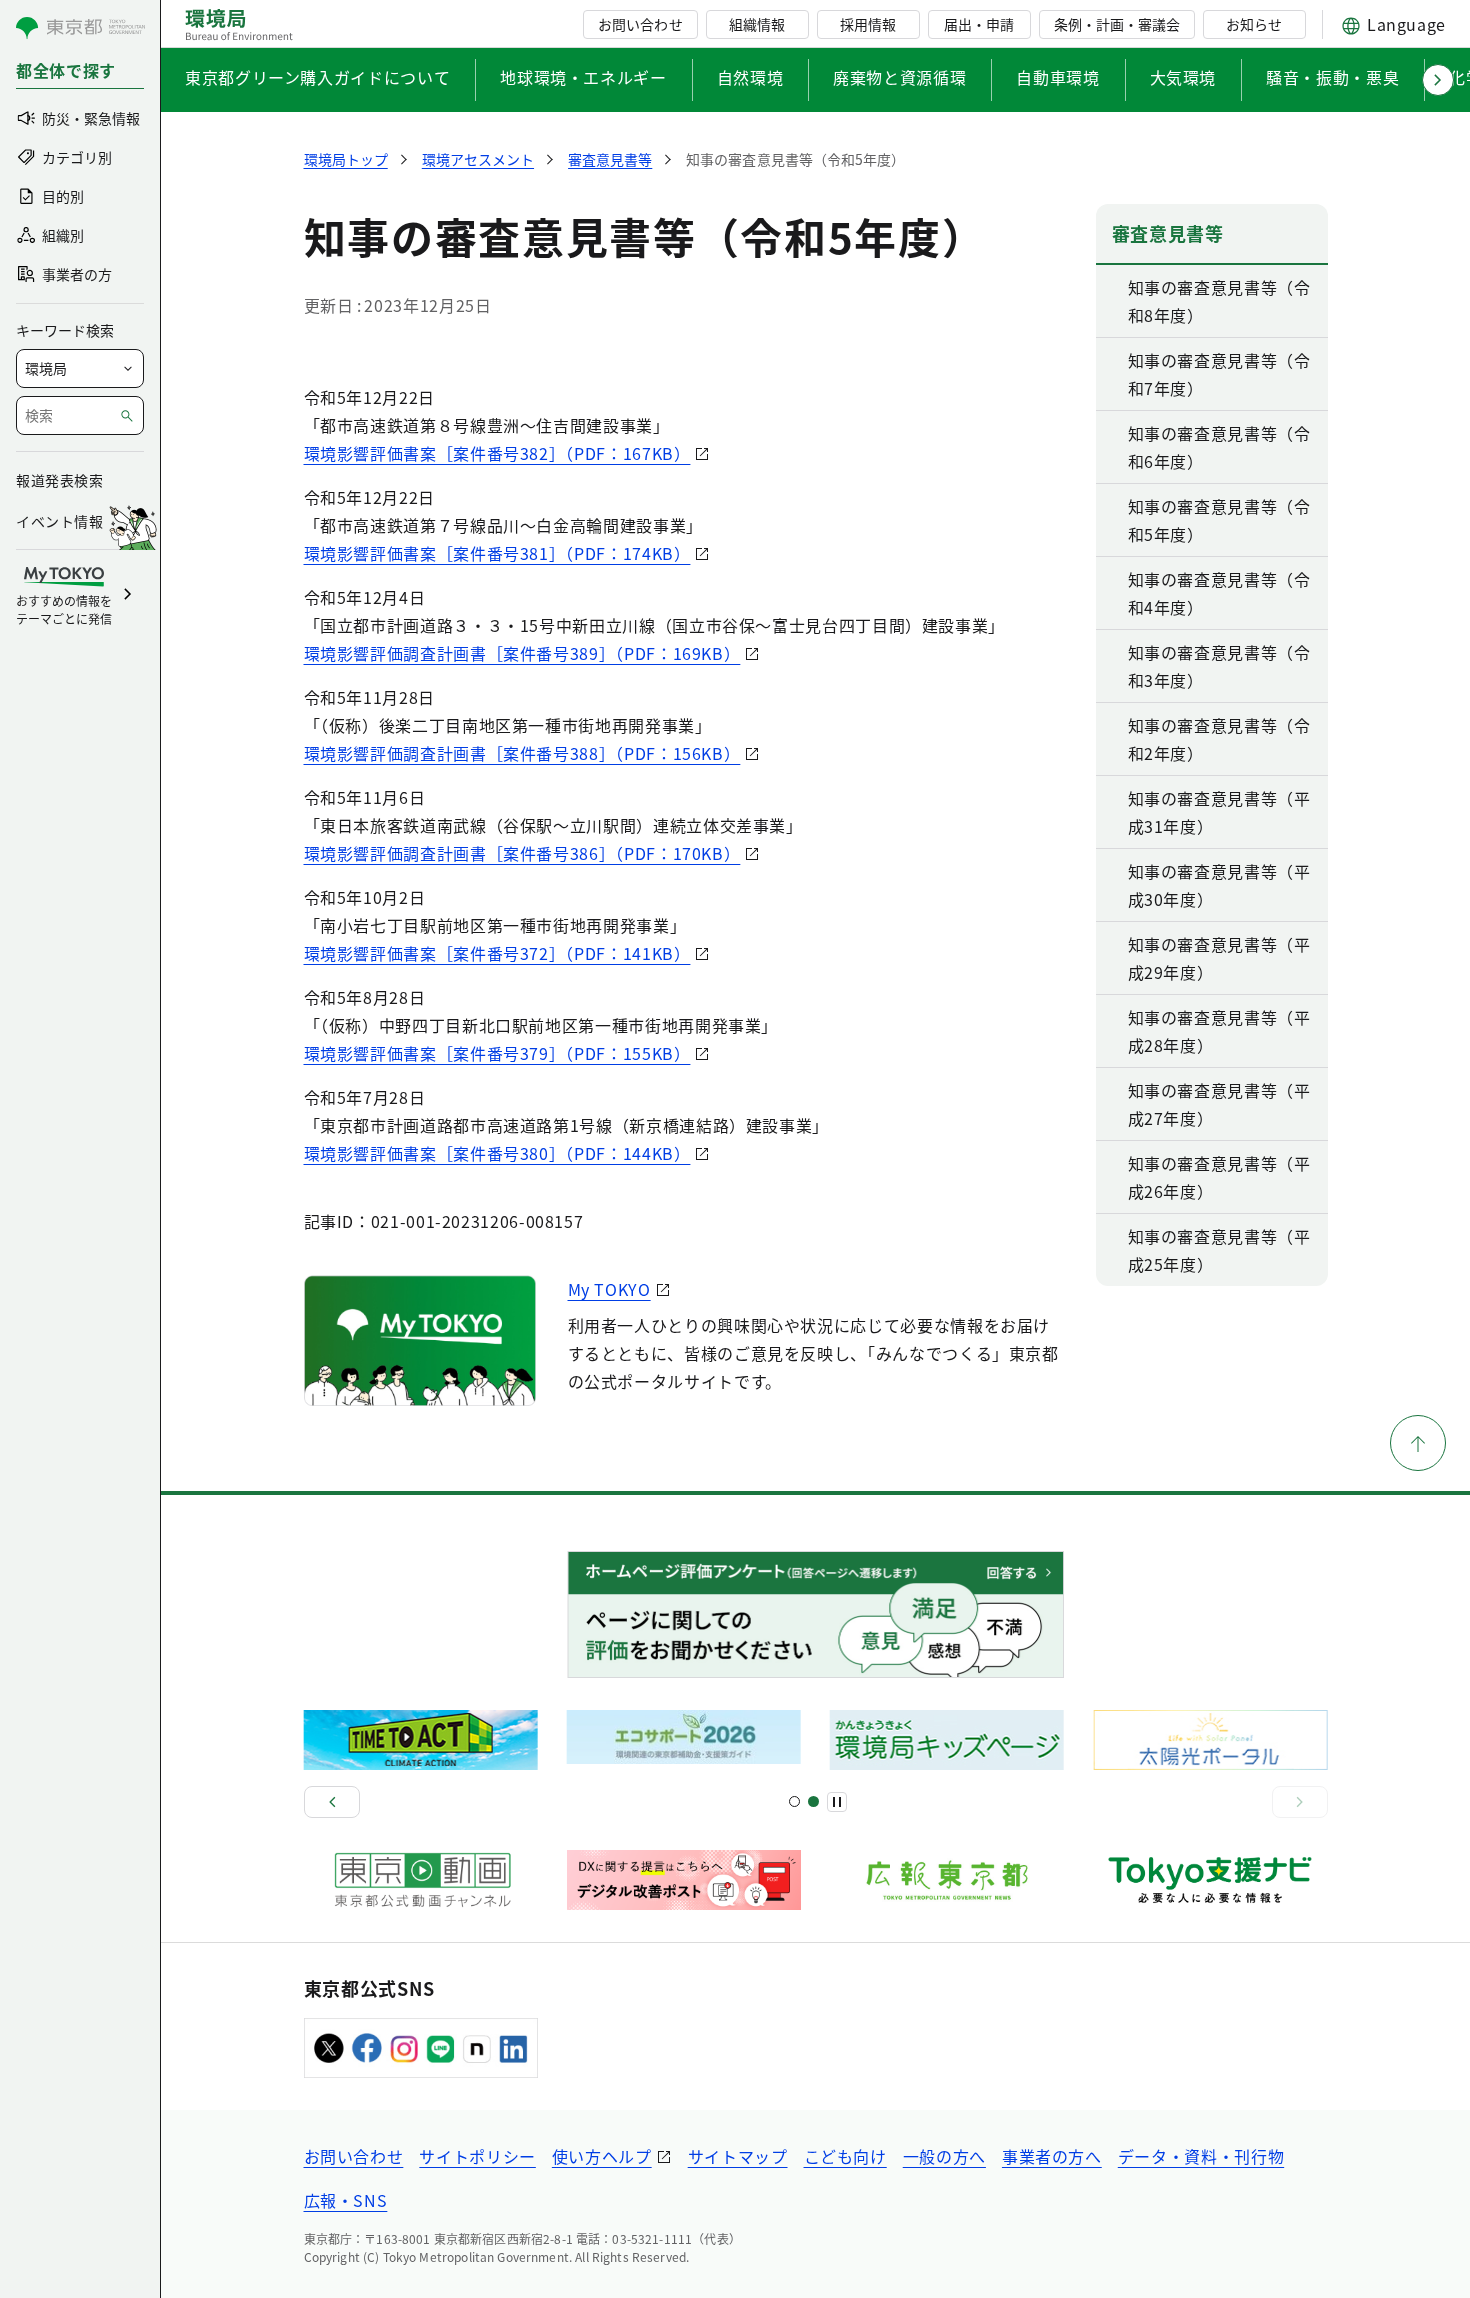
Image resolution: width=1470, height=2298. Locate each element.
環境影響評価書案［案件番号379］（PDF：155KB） (497, 1053)
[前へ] (332, 1802)
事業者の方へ (1052, 2156)
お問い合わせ (640, 24)
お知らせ (1254, 24)
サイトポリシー (477, 2156)
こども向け (845, 2156)
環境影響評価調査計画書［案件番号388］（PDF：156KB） (522, 753)
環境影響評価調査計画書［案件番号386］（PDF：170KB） (522, 853)
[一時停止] (837, 1802)
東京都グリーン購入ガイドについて (317, 77)
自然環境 (750, 77)
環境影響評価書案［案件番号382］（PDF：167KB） (497, 453)
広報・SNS (346, 2200)
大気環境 (1183, 77)
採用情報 (868, 24)
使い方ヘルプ (602, 2156)
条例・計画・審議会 (1117, 24)
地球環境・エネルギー (583, 77)
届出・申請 (979, 24)
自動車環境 (1057, 77)
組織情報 (757, 24)
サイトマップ (738, 2156)
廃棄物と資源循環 (899, 77)
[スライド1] (794, 1801)
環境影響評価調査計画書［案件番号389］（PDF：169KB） (522, 653)
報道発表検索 (59, 480)
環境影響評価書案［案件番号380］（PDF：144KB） (497, 1153)
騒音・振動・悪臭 (1332, 77)
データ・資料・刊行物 (1201, 2156)
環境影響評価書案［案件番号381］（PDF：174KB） (497, 553)
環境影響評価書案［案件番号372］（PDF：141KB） (497, 953)
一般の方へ (944, 2156)
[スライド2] (813, 1801)
